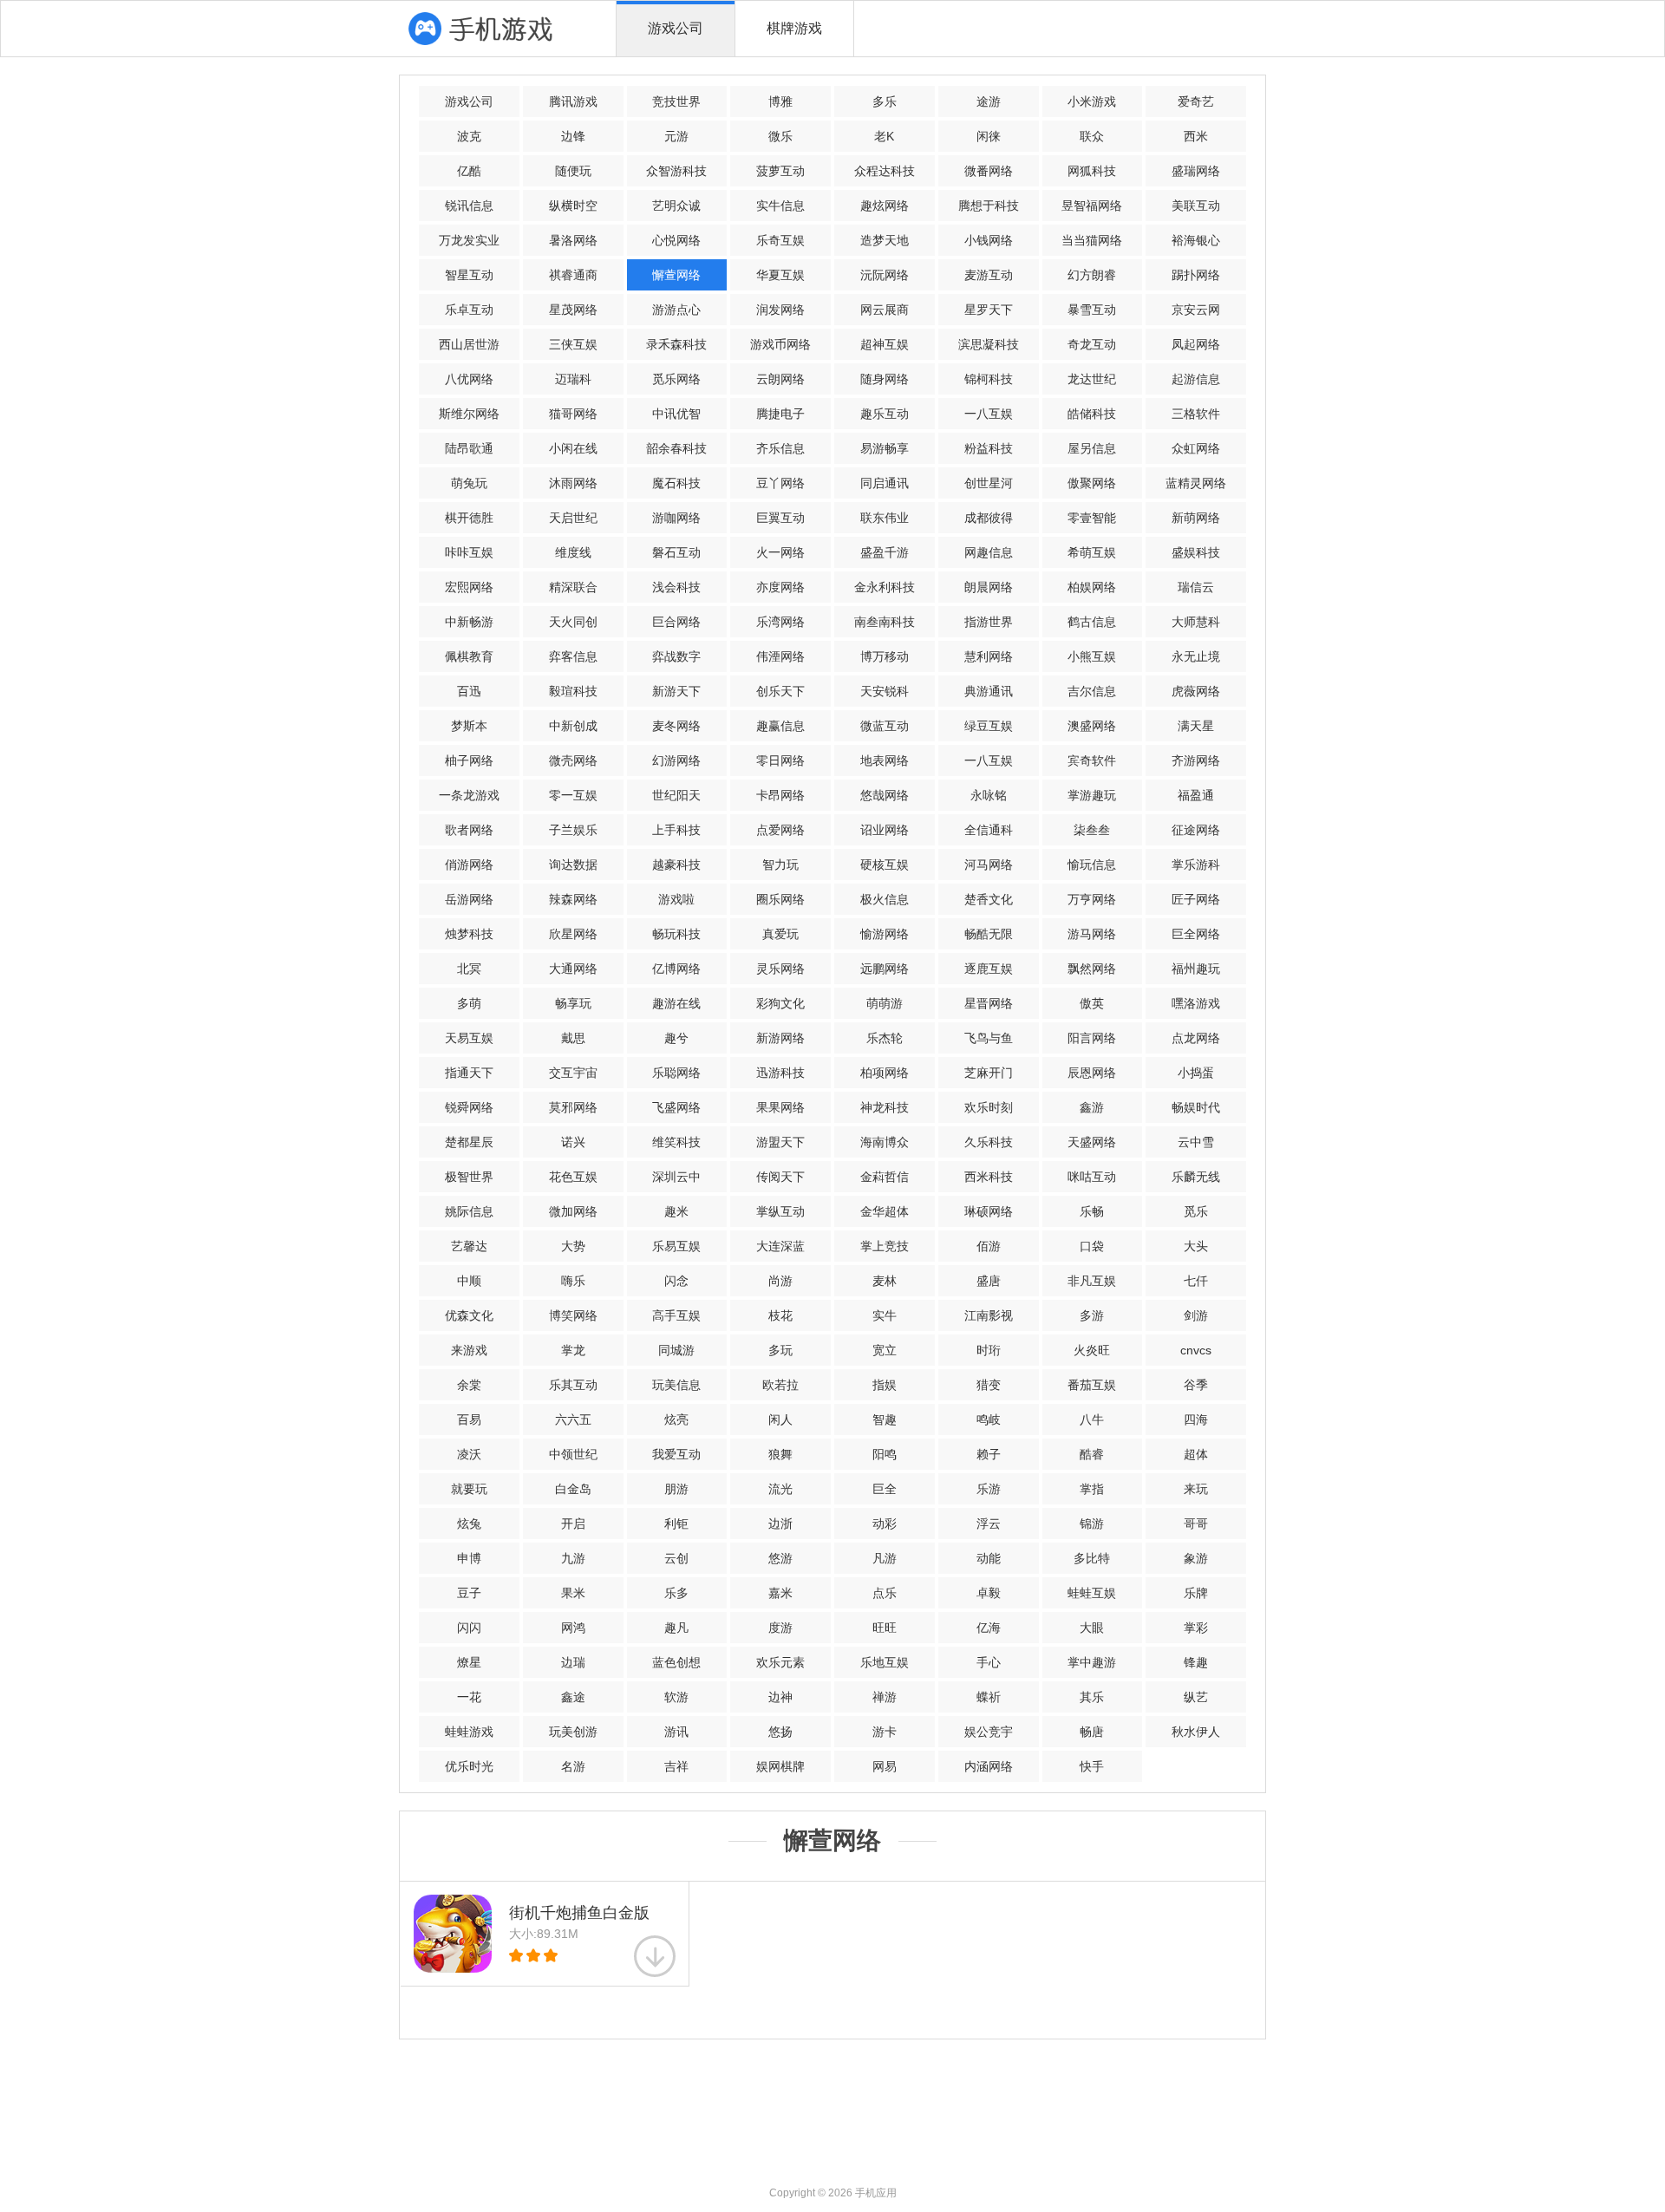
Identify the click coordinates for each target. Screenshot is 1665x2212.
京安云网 (1196, 310)
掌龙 (573, 1350)
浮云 (989, 1524)
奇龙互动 (1092, 344)
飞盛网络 (676, 1107)
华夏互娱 (780, 275)
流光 (780, 1489)
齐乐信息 (780, 448)
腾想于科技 (989, 206)
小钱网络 (989, 240)
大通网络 (573, 969)
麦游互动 (989, 275)
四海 (1196, 1419)
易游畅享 (885, 448)
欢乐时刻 (989, 1107)
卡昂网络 (780, 795)
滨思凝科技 (989, 344)
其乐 (1092, 1697)
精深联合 (573, 587)
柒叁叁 (1092, 830)
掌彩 (1196, 1628)
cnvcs (1196, 1350)
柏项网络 (885, 1073)
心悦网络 (676, 240)
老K (884, 136)
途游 (989, 101)
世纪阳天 (676, 795)
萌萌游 (885, 1003)
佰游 (989, 1246)
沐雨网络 (573, 483)
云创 (676, 1558)
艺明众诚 (676, 206)
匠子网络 (1196, 899)
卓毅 (989, 1593)
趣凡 (676, 1628)
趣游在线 (676, 1003)
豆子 (469, 1593)
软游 (676, 1697)
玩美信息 (676, 1385)
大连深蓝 (780, 1246)
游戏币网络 (780, 344)
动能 (989, 1558)
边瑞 (573, 1662)
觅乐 (1196, 1211)
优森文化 (469, 1315)
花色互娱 (573, 1177)
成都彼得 (989, 518)
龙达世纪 (1092, 379)
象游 (1196, 1558)
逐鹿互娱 (989, 969)
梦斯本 (469, 726)
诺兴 (573, 1142)
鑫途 (573, 1697)
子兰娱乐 (573, 830)
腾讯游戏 (573, 101)
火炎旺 (1092, 1350)
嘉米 (780, 1593)
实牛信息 (780, 206)
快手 (1092, 1766)
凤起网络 (1196, 344)
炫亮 (676, 1419)
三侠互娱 (573, 344)
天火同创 (573, 622)
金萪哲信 (885, 1177)
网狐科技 (1092, 171)
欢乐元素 (780, 1662)
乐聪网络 (676, 1073)
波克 (469, 136)
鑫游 (1092, 1107)
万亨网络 (1092, 899)
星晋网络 (989, 1003)
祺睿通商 (573, 275)
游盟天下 (780, 1142)
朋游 (676, 1489)
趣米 (676, 1211)
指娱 (885, 1385)
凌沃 (469, 1454)
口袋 (1092, 1246)
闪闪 (469, 1628)
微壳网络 (573, 760)
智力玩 (780, 865)
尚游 (780, 1281)
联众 (1092, 136)
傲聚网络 (1092, 483)
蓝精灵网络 (1196, 483)
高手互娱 (676, 1315)
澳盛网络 (1092, 726)
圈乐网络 (780, 899)
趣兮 (676, 1038)
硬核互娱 (885, 865)
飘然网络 (1092, 969)
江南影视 (989, 1315)
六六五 (573, 1419)
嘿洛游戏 (1196, 1003)
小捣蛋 (1196, 1073)
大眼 (1092, 1628)
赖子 (989, 1454)
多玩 (780, 1350)
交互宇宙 (573, 1073)
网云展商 (885, 310)
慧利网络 (989, 656)
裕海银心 (1196, 240)
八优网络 (469, 379)
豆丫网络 (780, 483)
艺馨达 (469, 1246)
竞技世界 (676, 101)
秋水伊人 (1196, 1732)
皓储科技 (1092, 414)
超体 (1196, 1454)
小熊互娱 (1092, 656)
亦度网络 (780, 587)
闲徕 (989, 136)
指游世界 (989, 622)
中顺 (469, 1281)
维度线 (573, 552)
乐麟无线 (1196, 1177)
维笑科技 (676, 1142)
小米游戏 (1092, 101)
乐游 (989, 1489)
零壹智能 (1092, 518)
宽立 (885, 1350)
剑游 (1196, 1315)
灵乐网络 (780, 969)
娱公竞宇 (989, 1732)
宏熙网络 (469, 587)
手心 (989, 1662)
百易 (469, 1419)
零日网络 (780, 760)
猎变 (989, 1385)
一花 (469, 1697)
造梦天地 (885, 240)
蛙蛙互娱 (1092, 1593)
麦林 (885, 1281)
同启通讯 (885, 483)
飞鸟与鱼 (989, 1038)
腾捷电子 (780, 414)
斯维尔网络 (469, 414)
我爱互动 (676, 1454)
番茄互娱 (1092, 1385)
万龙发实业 (469, 240)
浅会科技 (676, 587)
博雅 (780, 101)
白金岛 (573, 1489)
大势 (573, 1246)
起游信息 (1196, 379)
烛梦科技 (469, 934)
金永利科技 (885, 587)
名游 (573, 1766)
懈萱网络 (676, 275)
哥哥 (1196, 1524)
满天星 (1196, 726)
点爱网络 (780, 830)
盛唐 (989, 1281)
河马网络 (989, 865)
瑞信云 (1196, 587)
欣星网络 (573, 934)
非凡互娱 (1092, 1281)
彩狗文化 (780, 1003)
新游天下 (676, 691)
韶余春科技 (676, 448)
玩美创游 (573, 1732)
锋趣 (1196, 1662)
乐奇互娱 (780, 240)
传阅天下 (780, 1177)
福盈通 (1196, 795)
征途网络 (1196, 830)
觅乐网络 (676, 379)
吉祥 (676, 1766)
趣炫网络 (885, 206)
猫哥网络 (573, 414)
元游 (676, 136)
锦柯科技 (989, 379)
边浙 (780, 1524)
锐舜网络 (469, 1107)
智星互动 (469, 275)
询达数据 (573, 865)
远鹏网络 (885, 969)
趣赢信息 (780, 726)
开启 (573, 1524)
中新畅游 (469, 622)
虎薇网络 (1196, 691)
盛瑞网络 (1196, 171)
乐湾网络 (780, 622)
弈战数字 (676, 656)
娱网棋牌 (780, 1766)
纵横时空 (573, 206)
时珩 (989, 1350)
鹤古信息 (1092, 622)
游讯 (676, 1732)
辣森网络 (573, 899)
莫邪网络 (573, 1107)
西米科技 (989, 1177)
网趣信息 (989, 552)
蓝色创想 (676, 1662)
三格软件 (1196, 414)
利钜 (676, 1524)
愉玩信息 (1092, 865)
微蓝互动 (885, 726)
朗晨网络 (989, 587)
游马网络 (1092, 934)
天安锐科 (885, 691)
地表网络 (885, 760)
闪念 (676, 1281)
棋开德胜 (469, 518)
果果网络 (780, 1107)
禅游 (885, 1697)
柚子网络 (469, 760)
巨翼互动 (780, 518)
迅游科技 (780, 1073)
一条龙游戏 (469, 795)
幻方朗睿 (1092, 275)
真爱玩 (780, 934)
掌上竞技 (885, 1246)
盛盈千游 (885, 552)
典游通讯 (989, 691)
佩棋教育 (469, 656)
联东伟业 (885, 518)
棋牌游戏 (794, 28)
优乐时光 (469, 1766)
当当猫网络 (1092, 240)
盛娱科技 (1196, 552)
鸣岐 (989, 1419)
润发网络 (780, 310)
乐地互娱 (885, 1662)
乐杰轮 (885, 1038)
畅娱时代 (1196, 1107)
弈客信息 (573, 656)
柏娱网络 (1092, 587)
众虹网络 (1196, 448)
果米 (573, 1593)
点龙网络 (1196, 1038)
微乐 (780, 136)
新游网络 (780, 1038)
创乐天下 (780, 691)
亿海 (989, 1628)
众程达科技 (885, 171)
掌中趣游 (1092, 1662)
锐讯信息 (469, 206)
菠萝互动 (780, 171)
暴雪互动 (1092, 310)
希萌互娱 (1092, 552)
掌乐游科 (1196, 865)
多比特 (1092, 1558)
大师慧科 (1196, 622)
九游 (573, 1558)
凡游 (885, 1558)
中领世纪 (573, 1454)
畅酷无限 (989, 934)
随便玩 (573, 171)
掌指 (1092, 1489)
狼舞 (780, 1454)
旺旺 (885, 1628)
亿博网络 (676, 969)
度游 (780, 1628)
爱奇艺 (1196, 101)
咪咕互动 (1092, 1177)
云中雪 (1196, 1142)
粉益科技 (989, 448)
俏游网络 (469, 865)
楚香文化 (989, 899)
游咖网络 (676, 518)
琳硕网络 (989, 1211)
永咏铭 (989, 795)
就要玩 (469, 1489)
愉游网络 (885, 934)
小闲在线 (573, 448)
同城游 (676, 1350)
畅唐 (1092, 1732)
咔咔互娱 (469, 552)
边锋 (573, 136)
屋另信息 (1092, 448)
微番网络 (989, 171)
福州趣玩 (1196, 969)
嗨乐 (573, 1281)
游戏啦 (676, 899)
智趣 (885, 1419)
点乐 (885, 1593)
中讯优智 (676, 414)
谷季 (1196, 1385)
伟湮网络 (780, 656)
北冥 (469, 969)
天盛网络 (1092, 1142)
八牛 (1092, 1419)
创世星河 (989, 483)
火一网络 (780, 552)
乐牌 (1196, 1593)
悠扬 (780, 1732)
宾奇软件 (1092, 760)
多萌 (469, 1003)
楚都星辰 (469, 1142)
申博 (469, 1558)
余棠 (469, 1385)
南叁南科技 (885, 622)
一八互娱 (989, 414)
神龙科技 (885, 1107)
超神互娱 (885, 344)
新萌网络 (1196, 518)
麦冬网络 (676, 726)
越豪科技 (676, 865)
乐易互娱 (676, 1246)
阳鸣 (885, 1454)
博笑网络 (573, 1315)
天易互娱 (469, 1038)
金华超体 (885, 1211)
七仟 (1196, 1281)
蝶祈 (989, 1697)
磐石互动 (676, 552)
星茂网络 (573, 310)
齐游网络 (1196, 760)
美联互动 (1196, 206)
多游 (1092, 1315)
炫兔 (469, 1524)
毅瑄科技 (573, 691)
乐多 (676, 1593)
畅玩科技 (676, 934)
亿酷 (469, 171)
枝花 (780, 1315)
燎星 (469, 1662)
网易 (885, 1766)
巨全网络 (1196, 934)
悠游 (780, 1558)
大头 (1196, 1246)
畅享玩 (573, 1003)
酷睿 (1092, 1454)
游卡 (885, 1732)
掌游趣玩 (1092, 795)
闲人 (780, 1419)
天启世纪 (573, 518)
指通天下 (469, 1073)
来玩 (1196, 1489)
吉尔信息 (1092, 691)
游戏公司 (676, 28)
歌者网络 (469, 830)
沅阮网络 (885, 275)
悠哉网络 (885, 795)
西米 (1196, 136)
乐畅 (1092, 1211)
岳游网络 (469, 899)
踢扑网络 (1196, 275)
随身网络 (885, 379)
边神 (780, 1697)
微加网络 (573, 1211)
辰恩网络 (1092, 1073)
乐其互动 (573, 1385)
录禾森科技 (676, 344)
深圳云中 (676, 1177)
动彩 (885, 1524)
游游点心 (676, 310)
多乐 (885, 101)
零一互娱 (573, 795)
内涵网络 (989, 1766)
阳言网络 (1092, 1038)
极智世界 (469, 1177)
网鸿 (573, 1628)
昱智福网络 (1092, 206)
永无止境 (1196, 656)
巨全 (885, 1489)
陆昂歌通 (469, 448)
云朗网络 (780, 379)
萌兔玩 (469, 483)
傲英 (1092, 1003)
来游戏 (469, 1350)
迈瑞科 (573, 379)
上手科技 (676, 830)
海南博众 (885, 1142)
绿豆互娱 (989, 726)
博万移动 (885, 656)
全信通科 (989, 830)
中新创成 (573, 726)
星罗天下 (989, 310)
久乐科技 (989, 1142)
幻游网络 (676, 760)
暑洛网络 (573, 240)
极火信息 (885, 899)
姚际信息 (469, 1211)
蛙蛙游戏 (469, 1732)
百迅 (469, 691)
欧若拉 (780, 1385)
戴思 (573, 1038)
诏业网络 (885, 830)
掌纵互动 (780, 1211)
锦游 (1092, 1524)
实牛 (885, 1315)
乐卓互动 (469, 310)
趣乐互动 (885, 414)
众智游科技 (676, 171)
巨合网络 (676, 622)
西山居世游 (469, 344)
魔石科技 (676, 483)
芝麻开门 (989, 1073)
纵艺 (1196, 1697)
